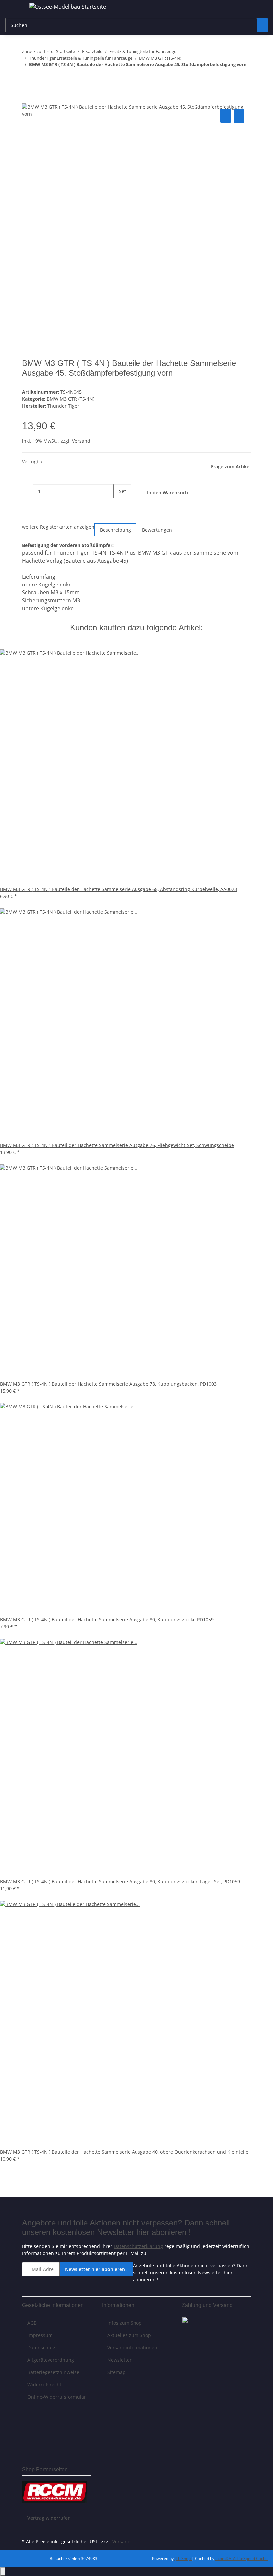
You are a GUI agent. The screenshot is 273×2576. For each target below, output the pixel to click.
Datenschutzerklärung (138, 2246)
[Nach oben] (3, 2572)
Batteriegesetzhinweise (53, 2372)
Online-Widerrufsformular (57, 2397)
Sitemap (116, 2372)
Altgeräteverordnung (51, 2360)
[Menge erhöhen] (119, 505)
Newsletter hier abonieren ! (96, 2269)
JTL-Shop (183, 2559)
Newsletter (119, 2360)
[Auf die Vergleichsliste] (226, 116)
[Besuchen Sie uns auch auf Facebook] (27, 2529)
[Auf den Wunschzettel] (239, 116)
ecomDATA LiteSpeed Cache (242, 2559)
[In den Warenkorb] (27, 100)
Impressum (40, 2335)
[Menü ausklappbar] (14, 8)
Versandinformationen (132, 2347)
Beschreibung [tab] (115, 530)
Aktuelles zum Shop (129, 2335)
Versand (81, 441)
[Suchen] (262, 25)
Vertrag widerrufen (49, 2518)
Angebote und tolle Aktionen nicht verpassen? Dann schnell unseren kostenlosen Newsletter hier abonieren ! (191, 2273)
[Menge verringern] (27, 491)
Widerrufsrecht (44, 2384)
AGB (32, 2323)
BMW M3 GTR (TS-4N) (70, 399)
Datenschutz (41, 2347)
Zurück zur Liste (38, 51)
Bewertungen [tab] (157, 530)
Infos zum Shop (125, 2323)
